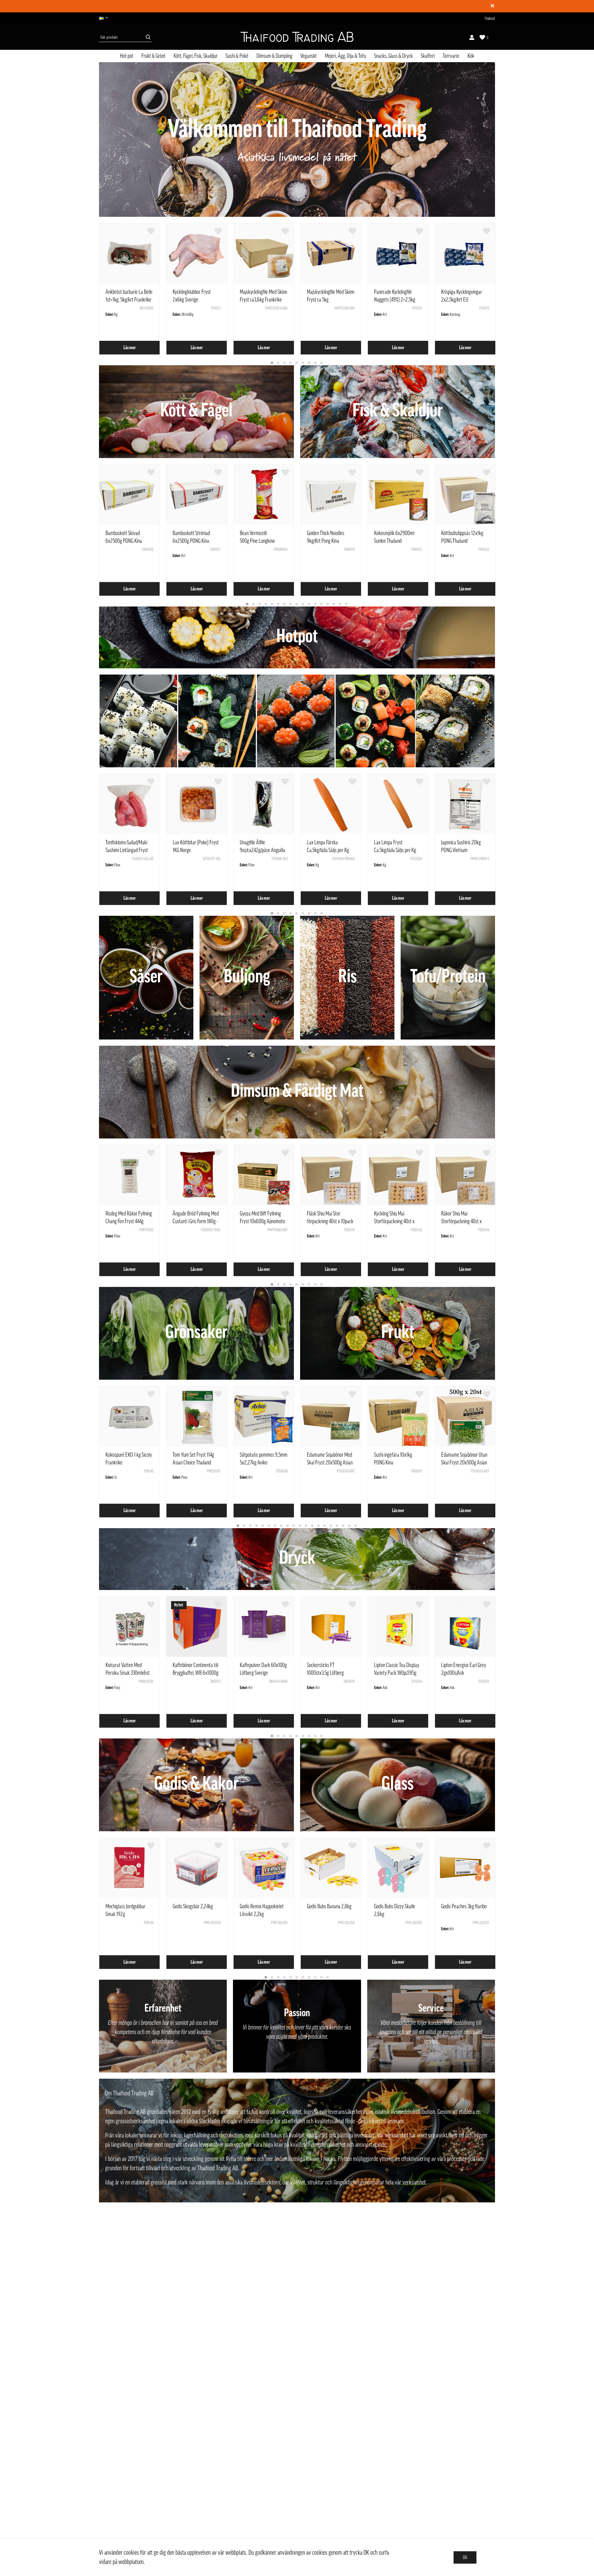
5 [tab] (297, 363)
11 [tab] (309, 604)
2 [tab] (278, 363)
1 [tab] (272, 363)
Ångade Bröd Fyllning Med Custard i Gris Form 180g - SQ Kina (196, 1221)
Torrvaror (451, 56)
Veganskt (309, 56)
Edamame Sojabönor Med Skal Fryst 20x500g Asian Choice (330, 1463)
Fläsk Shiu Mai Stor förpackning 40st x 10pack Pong (330, 1221)
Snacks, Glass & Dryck (393, 56)
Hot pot (127, 56)
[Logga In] (472, 37)
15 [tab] (334, 604)
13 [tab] (322, 604)
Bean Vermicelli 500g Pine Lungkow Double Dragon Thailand (261, 541)
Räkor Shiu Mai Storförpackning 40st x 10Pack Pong (461, 1221)
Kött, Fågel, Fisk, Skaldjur (196, 56)
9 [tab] (322, 363)
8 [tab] (316, 363)
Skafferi (428, 56)
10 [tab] (303, 604)
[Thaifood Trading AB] (297, 37)
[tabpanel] (129, 289)
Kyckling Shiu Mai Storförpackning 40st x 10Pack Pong (394, 1221)
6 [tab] (303, 363)
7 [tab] (309, 363)
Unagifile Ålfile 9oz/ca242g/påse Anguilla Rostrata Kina (263, 850)
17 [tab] (346, 604)
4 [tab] (291, 363)
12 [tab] (316, 604)
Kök (471, 56)
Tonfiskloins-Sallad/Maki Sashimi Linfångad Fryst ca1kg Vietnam (127, 850)
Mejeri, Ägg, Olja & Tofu (345, 56)
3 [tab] (285, 363)
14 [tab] (328, 604)
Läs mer (130, 348)
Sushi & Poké (237, 56)
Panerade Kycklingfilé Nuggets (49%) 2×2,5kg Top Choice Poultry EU (395, 300)
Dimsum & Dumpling (274, 56)
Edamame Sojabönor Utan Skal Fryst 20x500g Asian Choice (464, 1463)
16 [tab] (340, 604)
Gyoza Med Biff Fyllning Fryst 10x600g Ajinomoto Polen (262, 1221)
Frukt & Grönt (153, 56)
